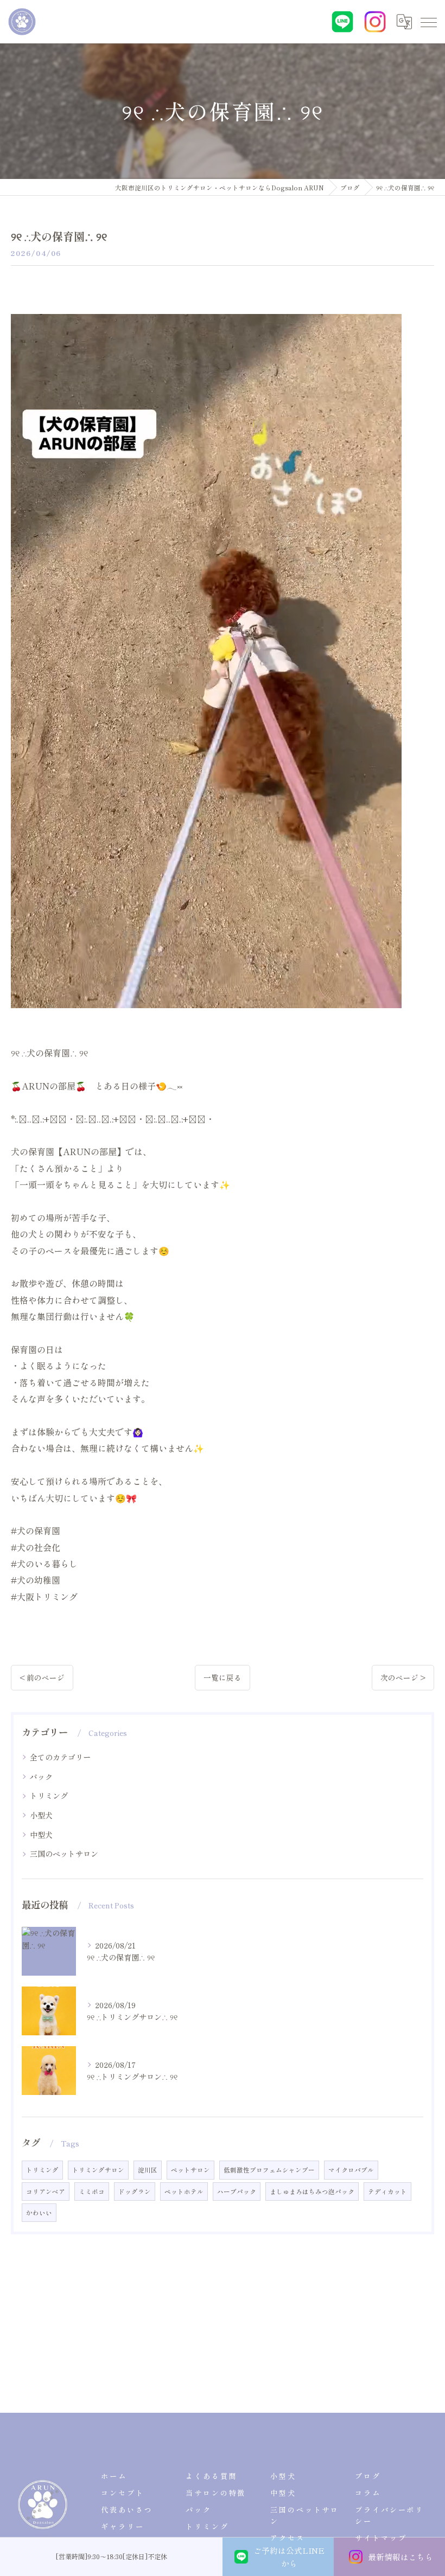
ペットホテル (184, 2191)
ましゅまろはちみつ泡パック (312, 2191)
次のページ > (403, 1677)
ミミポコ (92, 2191)
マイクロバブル (351, 2170)
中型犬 (41, 1835)
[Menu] (428, 22)
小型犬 (41, 1815)
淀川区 (148, 2170)
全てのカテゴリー (60, 1757)
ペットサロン (190, 2170)
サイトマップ (381, 2538)
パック (41, 1777)
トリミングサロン (98, 2170)
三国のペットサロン (64, 1854)
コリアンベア (46, 2191)
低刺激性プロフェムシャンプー (269, 2170)
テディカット (387, 2191)
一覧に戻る (223, 1677)
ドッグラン (135, 2191)
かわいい (39, 2213)
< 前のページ (42, 1677)
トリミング (49, 1796)
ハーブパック (237, 2191)
